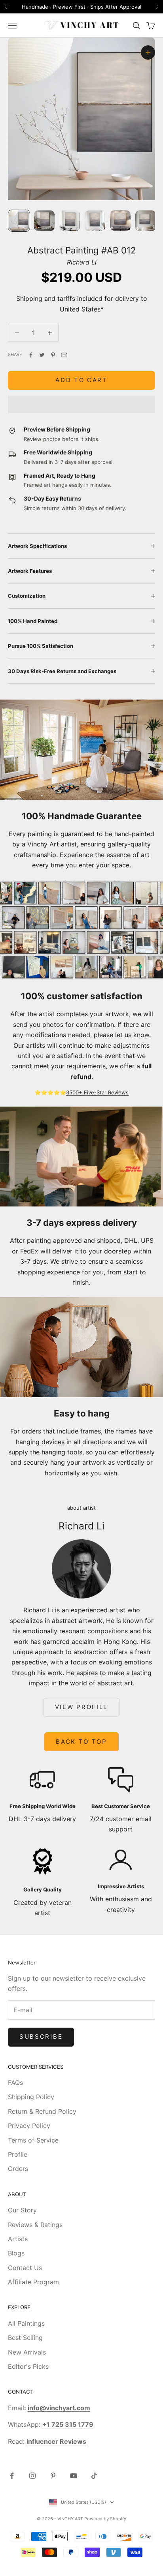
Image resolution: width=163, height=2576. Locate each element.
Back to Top (81, 1742)
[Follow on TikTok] (94, 2476)
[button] (81, 405)
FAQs (15, 2083)
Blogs (16, 2253)
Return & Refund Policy (42, 2111)
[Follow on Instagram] (32, 2476)
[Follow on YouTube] (74, 2476)
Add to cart (81, 380)
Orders (18, 2169)
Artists (18, 2239)
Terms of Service (33, 2140)
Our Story (22, 2210)
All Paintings (26, 2323)
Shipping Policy (31, 2097)
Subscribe (41, 2037)
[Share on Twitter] (42, 355)
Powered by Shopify (105, 2519)
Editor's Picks (28, 2366)
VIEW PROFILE (81, 1707)
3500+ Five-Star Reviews (97, 1092)
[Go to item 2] (44, 221)
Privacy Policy (29, 2126)
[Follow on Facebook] (12, 2476)
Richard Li (82, 262)
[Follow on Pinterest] (53, 2476)
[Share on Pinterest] (53, 355)
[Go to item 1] (19, 221)
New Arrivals (27, 2352)
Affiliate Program (33, 2282)
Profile (18, 2154)
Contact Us (25, 2268)
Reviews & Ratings (35, 2225)
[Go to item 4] (95, 221)
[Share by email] (64, 355)
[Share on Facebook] (31, 355)
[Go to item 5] (120, 221)
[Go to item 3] (70, 221)
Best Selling (25, 2338)
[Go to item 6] (146, 221)
